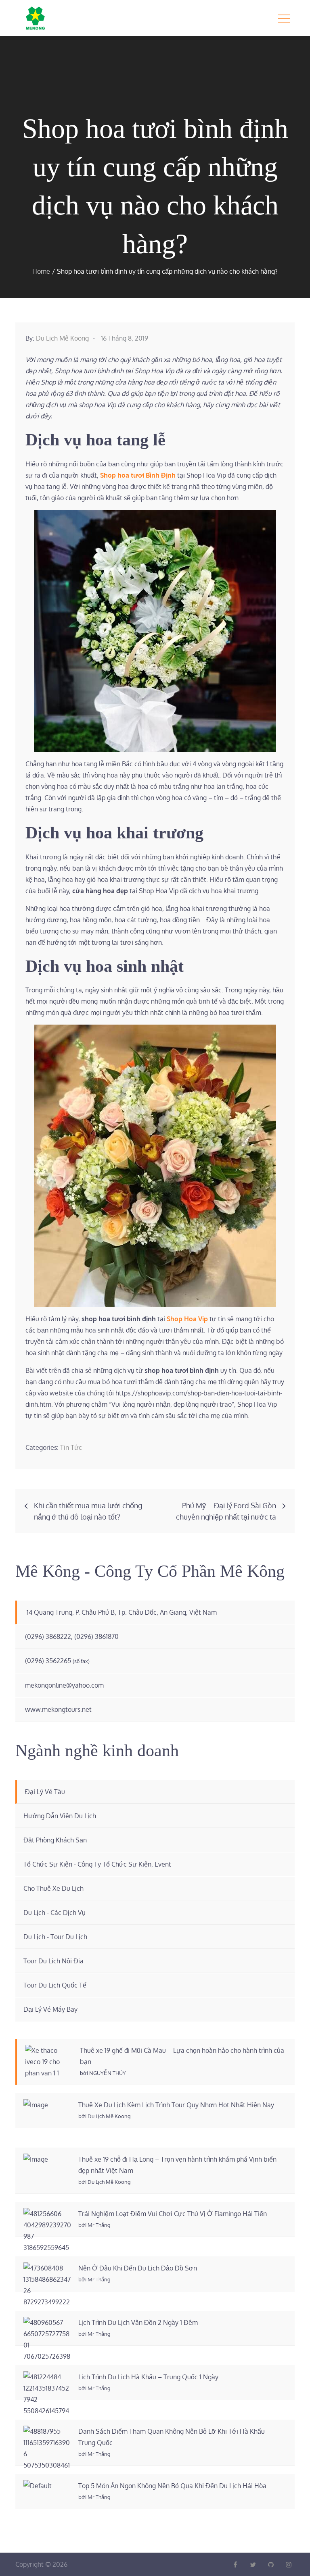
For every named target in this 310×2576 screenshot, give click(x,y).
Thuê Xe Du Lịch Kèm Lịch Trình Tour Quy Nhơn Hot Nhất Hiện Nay (176, 2105)
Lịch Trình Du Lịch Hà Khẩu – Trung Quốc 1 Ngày (148, 2377)
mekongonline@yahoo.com (64, 1685)
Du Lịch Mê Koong (62, 338)
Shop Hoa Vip (187, 1319)
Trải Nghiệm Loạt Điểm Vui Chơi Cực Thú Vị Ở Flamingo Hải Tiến (173, 2214)
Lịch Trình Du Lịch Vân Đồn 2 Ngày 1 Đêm (138, 2322)
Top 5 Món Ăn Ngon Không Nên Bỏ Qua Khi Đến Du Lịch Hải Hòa (172, 2486)
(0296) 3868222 (48, 1636)
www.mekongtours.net (58, 1709)
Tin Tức (71, 1447)
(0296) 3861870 (96, 1636)
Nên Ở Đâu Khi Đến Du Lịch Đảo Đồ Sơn (138, 2268)
